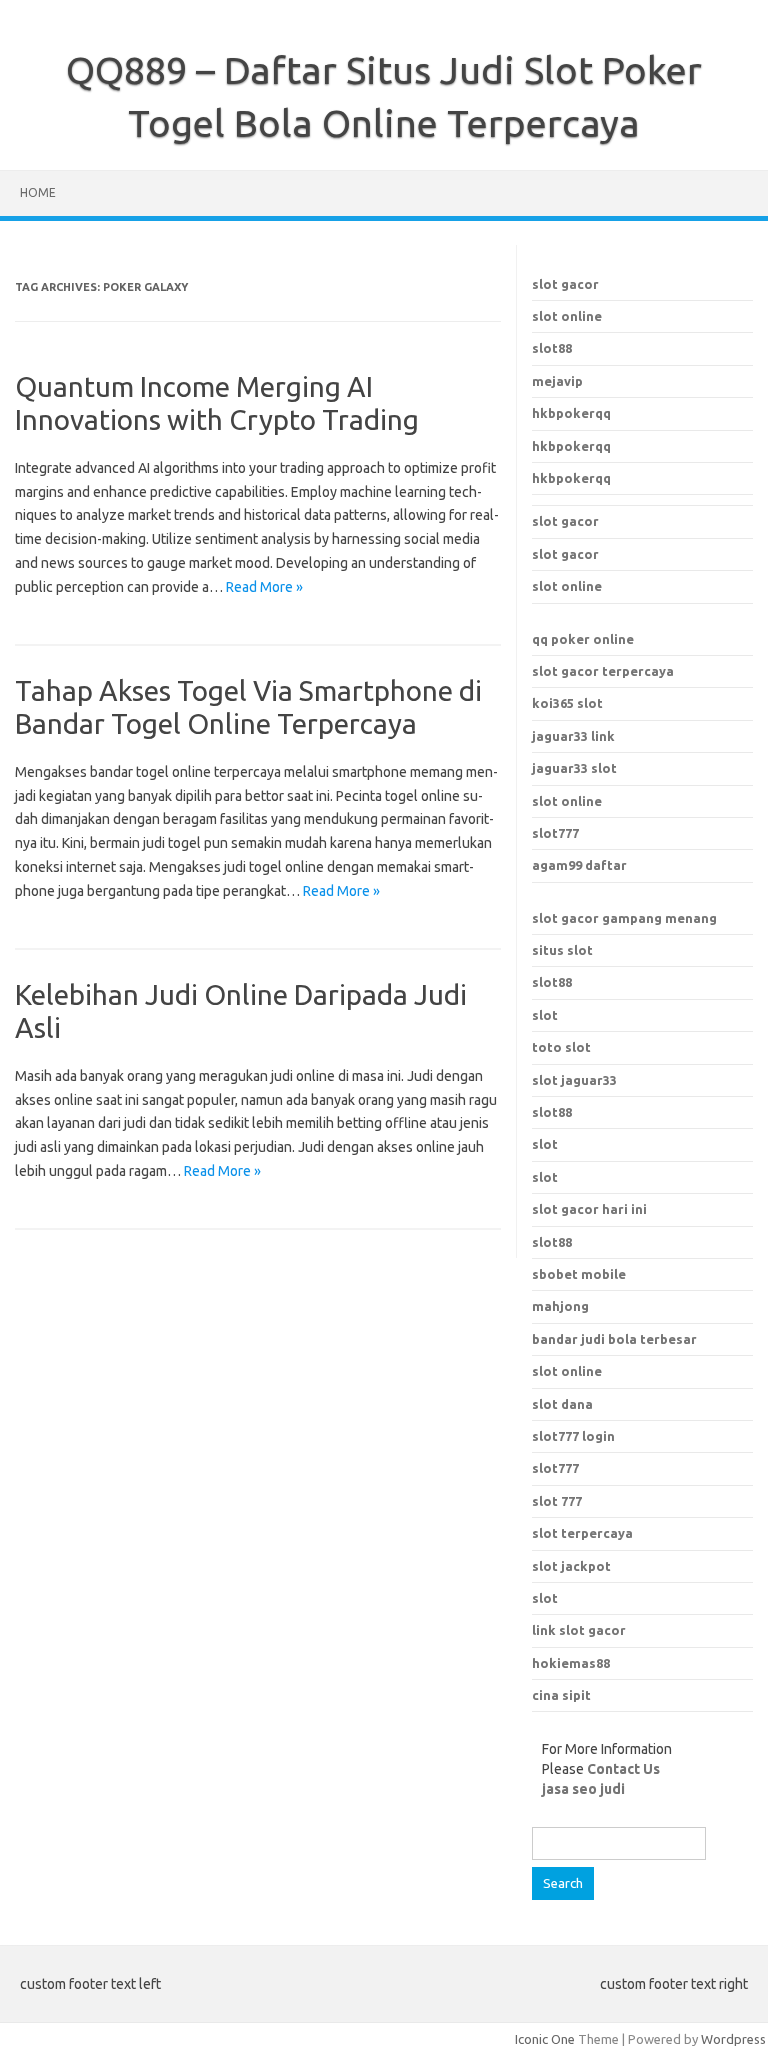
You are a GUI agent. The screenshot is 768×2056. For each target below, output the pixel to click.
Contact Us (623, 1769)
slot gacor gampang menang (624, 918)
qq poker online (583, 639)
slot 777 (557, 1501)
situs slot (562, 950)
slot (545, 1015)
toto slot (561, 1047)
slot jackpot (571, 1566)
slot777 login (573, 1436)
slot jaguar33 (574, 1080)
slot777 (555, 833)
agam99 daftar (579, 865)
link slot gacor (579, 1630)
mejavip (557, 381)
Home (38, 192)
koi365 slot (567, 703)
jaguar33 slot (574, 768)
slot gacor (565, 284)
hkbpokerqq (571, 413)
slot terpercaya (582, 1533)
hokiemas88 (571, 1663)
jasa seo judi (583, 1789)
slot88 (552, 348)
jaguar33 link (573, 736)
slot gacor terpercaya (603, 671)
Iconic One (545, 2039)
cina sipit (561, 1695)
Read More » (264, 587)
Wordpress (733, 2039)
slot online (567, 316)
